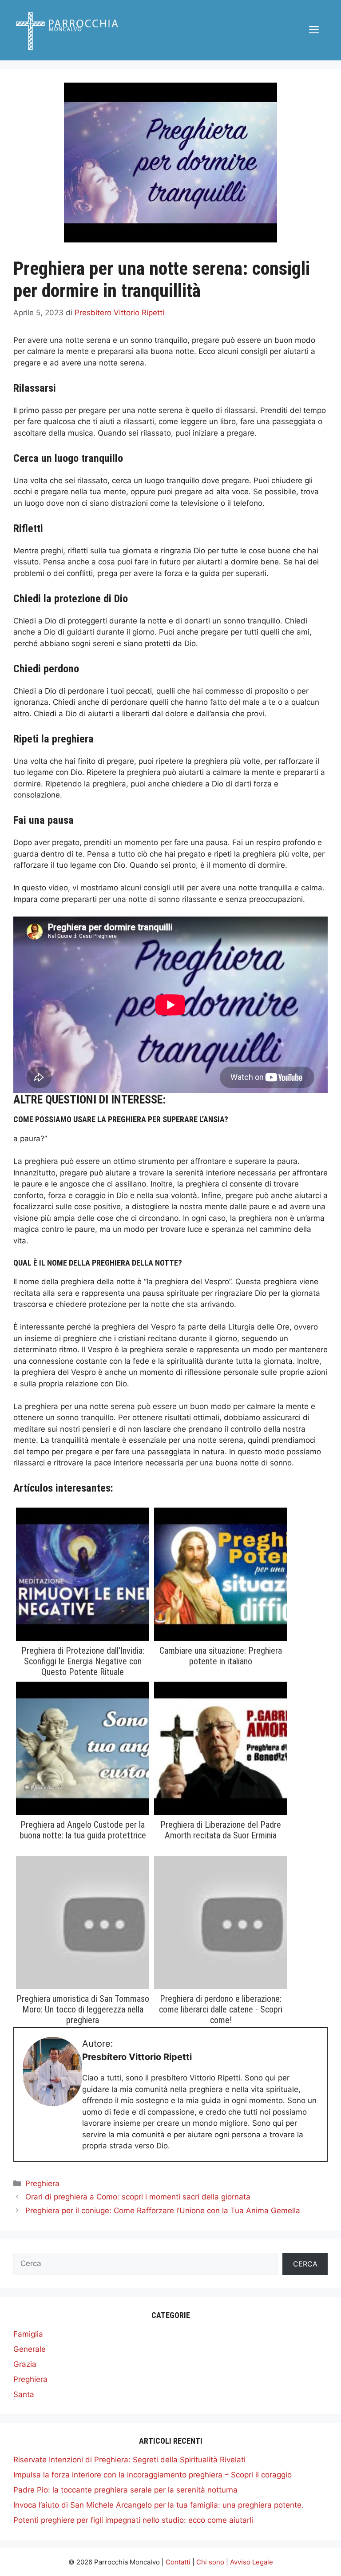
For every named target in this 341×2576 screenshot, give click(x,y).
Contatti (178, 2562)
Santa (24, 2394)
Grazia (25, 2364)
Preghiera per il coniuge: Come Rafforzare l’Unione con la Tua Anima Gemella (163, 2211)
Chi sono (210, 2562)
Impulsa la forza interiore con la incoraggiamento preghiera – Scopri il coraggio (153, 2475)
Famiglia (28, 2334)
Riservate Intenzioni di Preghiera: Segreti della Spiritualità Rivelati (129, 2460)
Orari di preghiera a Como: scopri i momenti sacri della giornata (138, 2197)
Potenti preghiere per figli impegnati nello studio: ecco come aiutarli (133, 2520)
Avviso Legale (252, 2562)
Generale (30, 2349)
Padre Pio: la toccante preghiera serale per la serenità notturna (125, 2490)
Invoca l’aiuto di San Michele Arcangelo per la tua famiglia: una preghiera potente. (159, 2505)
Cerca (305, 2264)
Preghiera (42, 2183)
